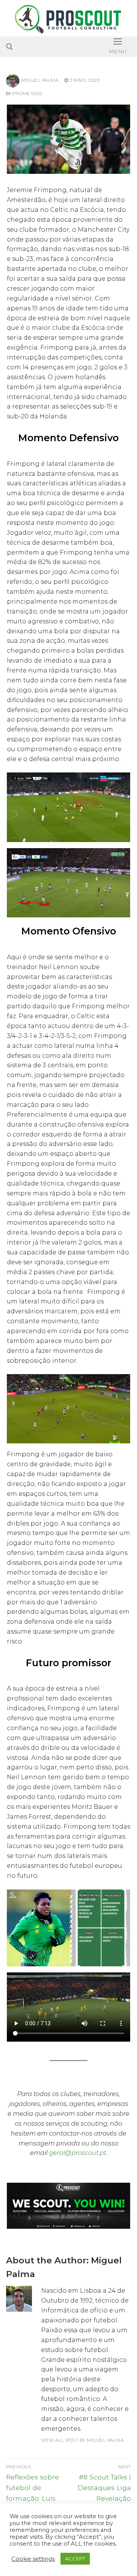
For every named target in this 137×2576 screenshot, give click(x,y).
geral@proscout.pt (78, 2153)
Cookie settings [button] (33, 2559)
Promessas (27, 94)
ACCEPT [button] (75, 2559)
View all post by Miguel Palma (83, 2440)
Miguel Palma (40, 80)
